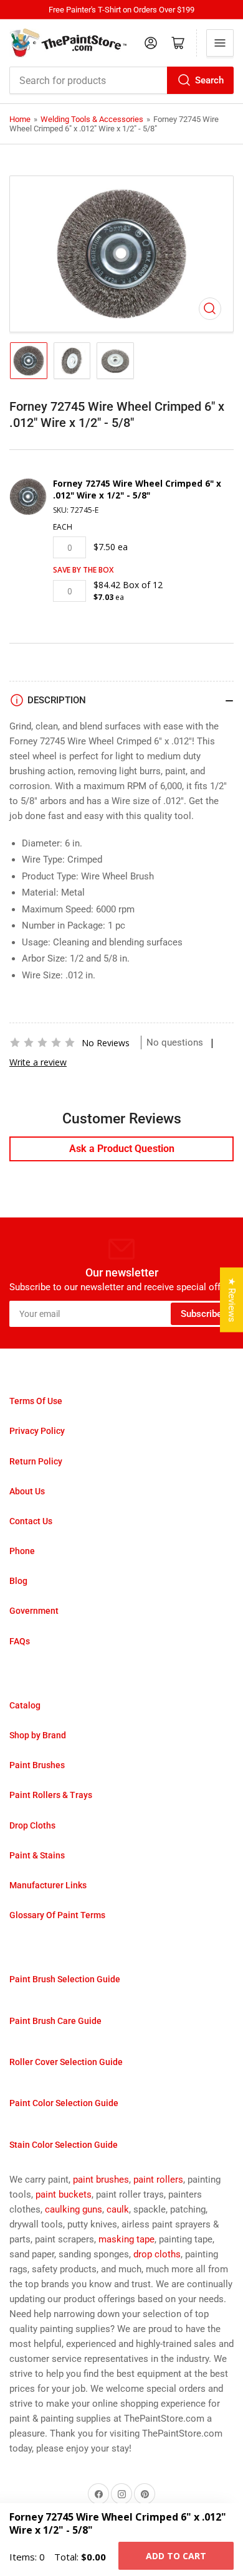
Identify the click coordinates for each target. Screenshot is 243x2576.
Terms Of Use (36, 1401)
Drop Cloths (32, 1825)
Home (20, 119)
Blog (18, 1581)
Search (209, 80)
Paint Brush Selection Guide (65, 1979)
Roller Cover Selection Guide (66, 2062)
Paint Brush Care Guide (55, 2021)
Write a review (38, 1062)
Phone (22, 1551)
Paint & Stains (37, 1855)
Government (34, 1611)
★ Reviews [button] (232, 1300)
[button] (42, 1042)
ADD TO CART (176, 2556)
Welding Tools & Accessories (92, 119)
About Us (27, 1491)
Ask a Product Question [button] (122, 1149)
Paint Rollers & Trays (51, 1795)
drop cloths (157, 2254)
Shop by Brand (38, 1735)
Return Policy (36, 1461)
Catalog (25, 1705)
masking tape (126, 2239)
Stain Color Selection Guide (64, 2145)
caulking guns (74, 2209)
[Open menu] (220, 43)
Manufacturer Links (48, 1885)
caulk (118, 2209)
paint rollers (158, 2180)
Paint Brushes (37, 1765)
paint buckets (64, 2194)
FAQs (20, 1641)
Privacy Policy (37, 1431)
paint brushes (101, 2180)
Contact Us (31, 1521)
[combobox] (121, 80)
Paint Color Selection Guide (64, 2103)
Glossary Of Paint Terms (57, 1915)
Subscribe (201, 1314)
